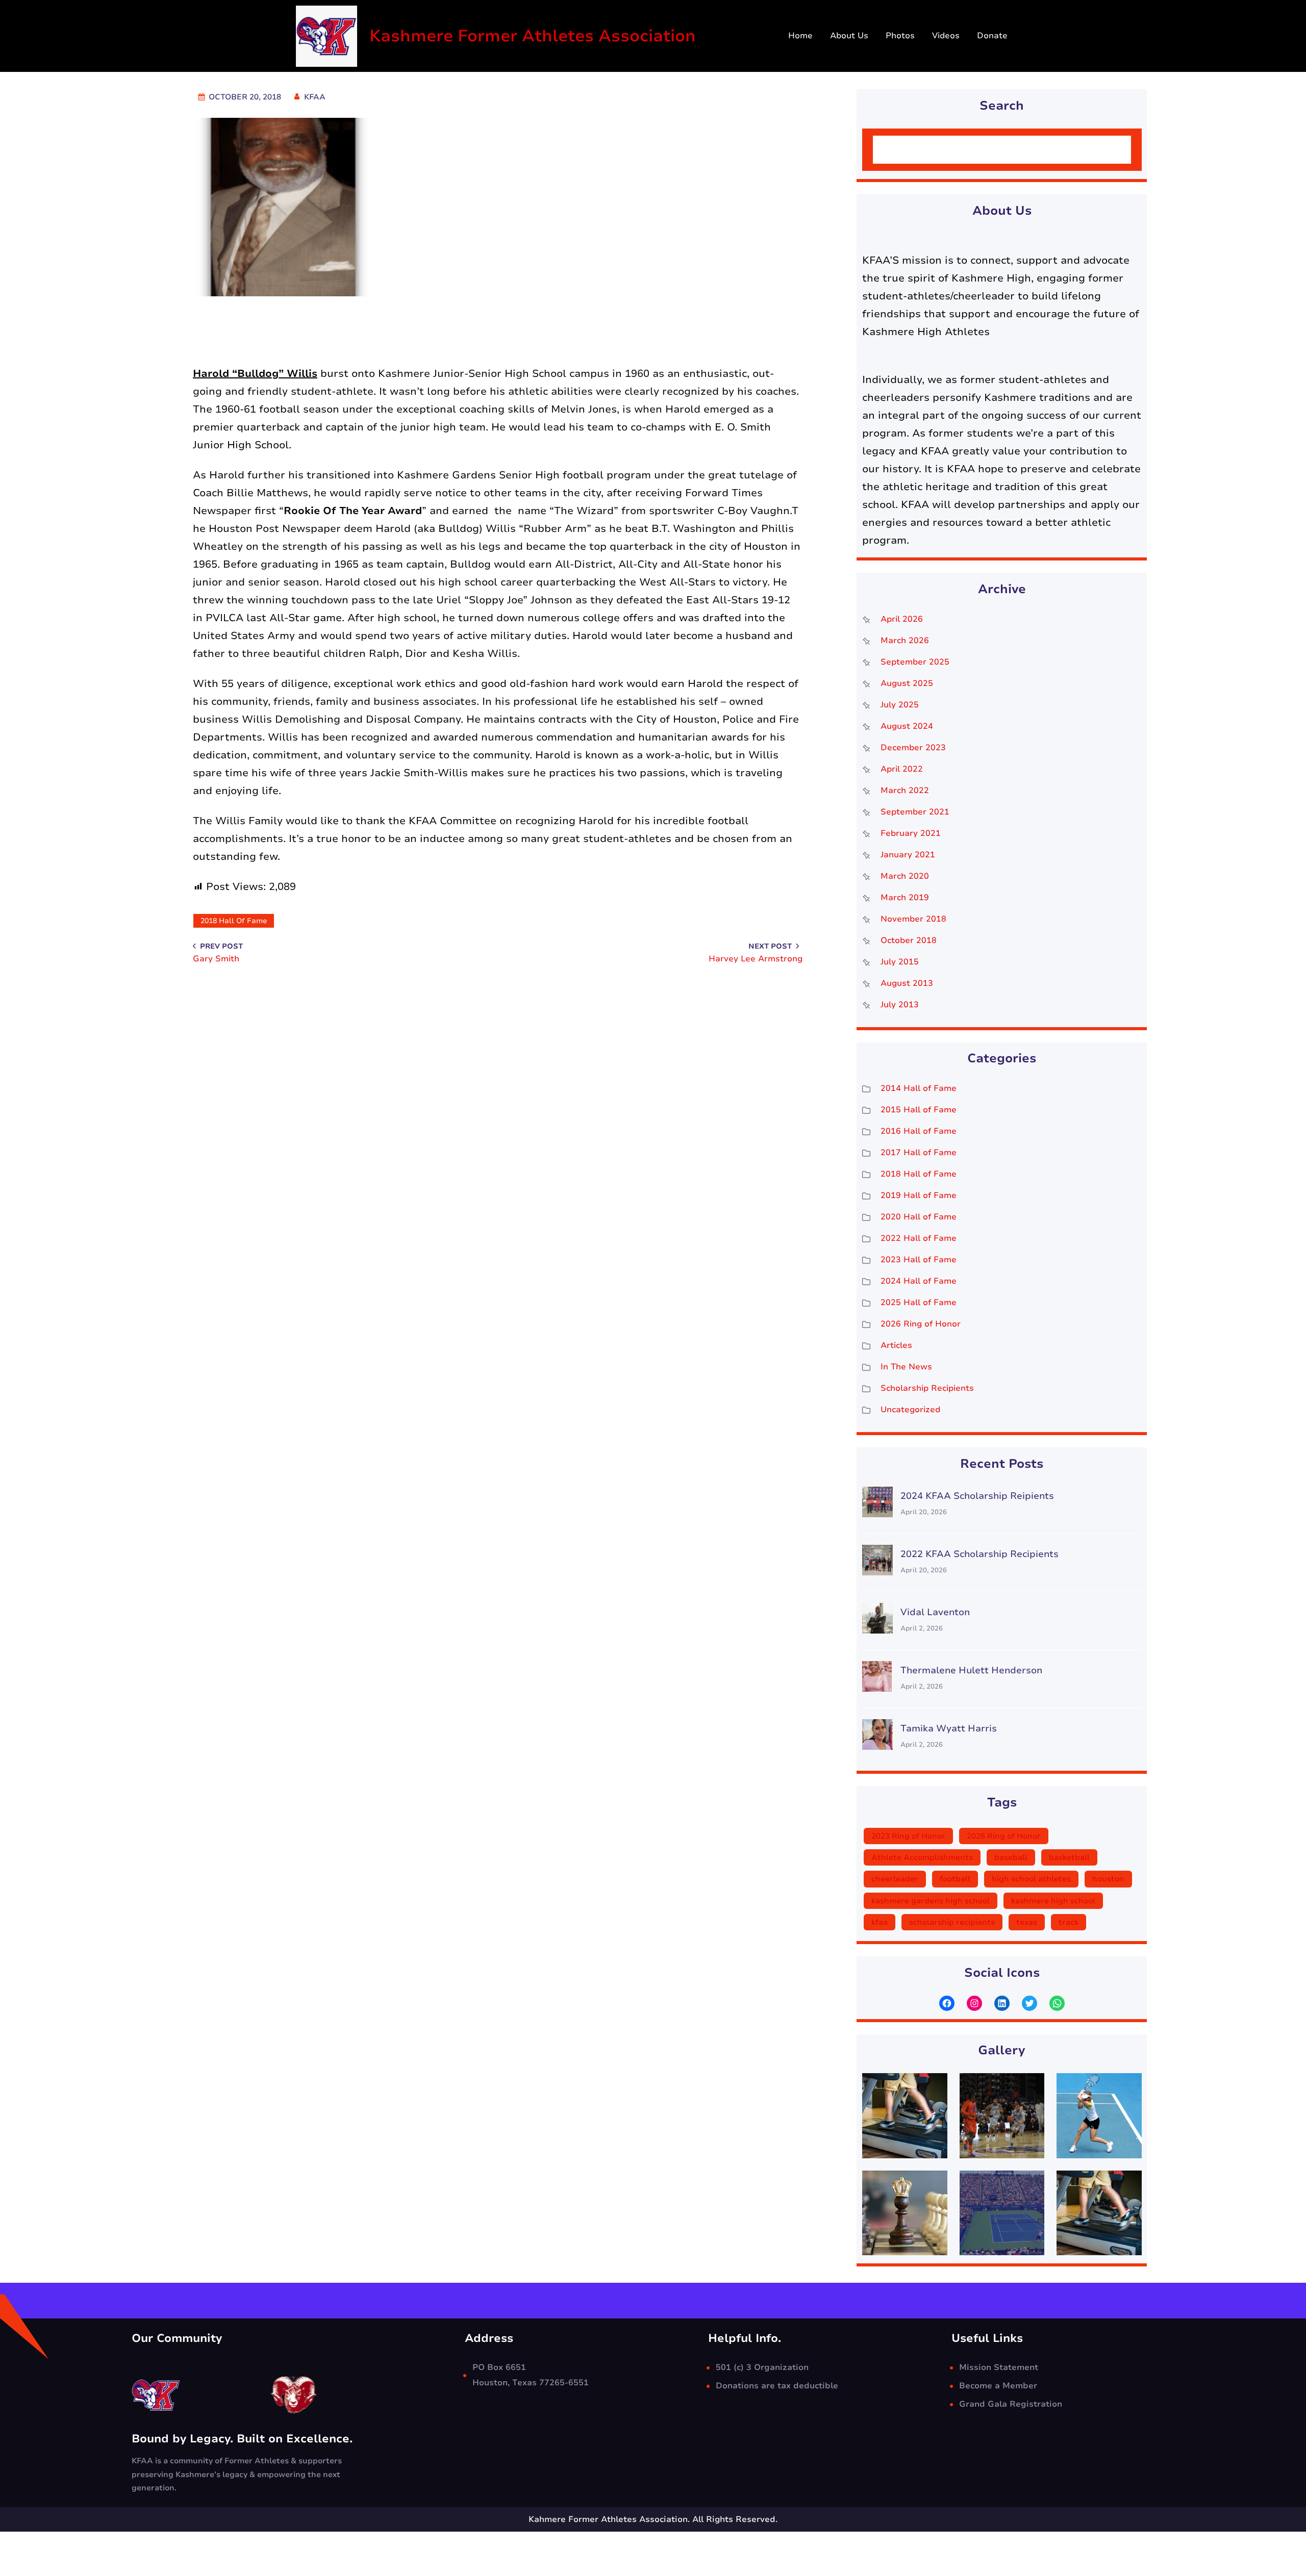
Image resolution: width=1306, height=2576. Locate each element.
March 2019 (905, 898)
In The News (906, 1367)
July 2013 (900, 1005)
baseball (1011, 1857)
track (1069, 1922)
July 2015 (900, 962)
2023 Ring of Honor (908, 1836)
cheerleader (895, 1879)
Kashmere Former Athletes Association (533, 36)
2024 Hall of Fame (919, 1281)
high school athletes (1031, 1879)
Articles (896, 1345)
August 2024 (907, 726)
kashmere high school (1053, 1901)
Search (1104, 150)
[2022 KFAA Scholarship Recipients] (877, 1563)
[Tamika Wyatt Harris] (877, 1737)
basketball (1069, 1857)
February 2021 (911, 833)
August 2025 (907, 683)
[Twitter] (1029, 2003)
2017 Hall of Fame (919, 1153)
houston (1108, 1879)
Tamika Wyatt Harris (949, 1728)
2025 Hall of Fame (919, 1303)
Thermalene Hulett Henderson (971, 1670)
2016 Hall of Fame (919, 1131)
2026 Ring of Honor (921, 1324)
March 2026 (905, 641)
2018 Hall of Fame (234, 921)
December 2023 (913, 748)
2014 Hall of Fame (919, 1088)
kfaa (880, 1922)
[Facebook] (947, 2003)
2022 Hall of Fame (919, 1238)
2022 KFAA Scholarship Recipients (979, 1554)
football (955, 1879)
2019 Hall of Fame (919, 1195)
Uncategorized (910, 1410)
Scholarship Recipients (927, 1388)
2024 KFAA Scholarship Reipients (977, 1496)
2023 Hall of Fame (919, 1260)
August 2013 (907, 983)
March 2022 (905, 790)
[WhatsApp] (1057, 2003)
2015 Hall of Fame (919, 1110)
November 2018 (913, 919)
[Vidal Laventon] (877, 1621)
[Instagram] (974, 2003)
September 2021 (915, 812)
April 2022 (902, 769)
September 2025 (915, 662)
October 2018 (909, 940)
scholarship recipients (952, 1922)
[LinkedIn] (1002, 2003)
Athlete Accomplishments (922, 1857)
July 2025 (900, 705)
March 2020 (905, 876)
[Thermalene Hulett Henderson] (877, 1679)
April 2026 (902, 619)
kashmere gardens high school (931, 1901)
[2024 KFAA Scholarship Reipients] (877, 1505)
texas (1027, 1922)
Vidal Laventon (935, 1612)
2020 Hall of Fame (919, 1217)
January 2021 (908, 855)
